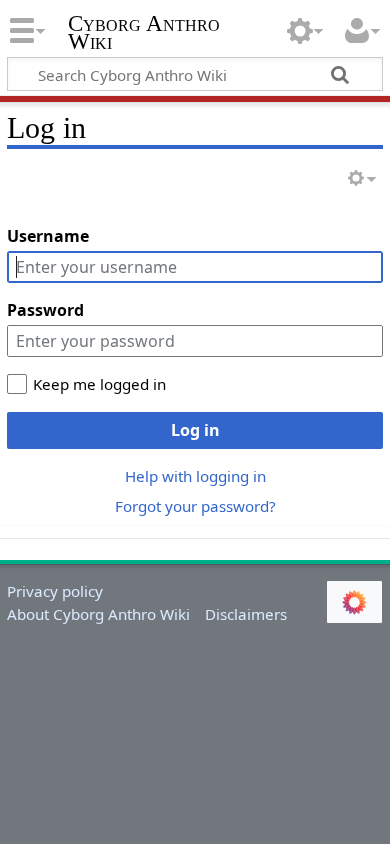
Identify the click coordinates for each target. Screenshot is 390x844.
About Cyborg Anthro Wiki (98, 614)
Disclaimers (246, 614)
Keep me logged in (99, 384)
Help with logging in (195, 476)
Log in (195, 430)
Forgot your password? (195, 506)
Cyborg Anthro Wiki (144, 34)
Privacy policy (55, 591)
